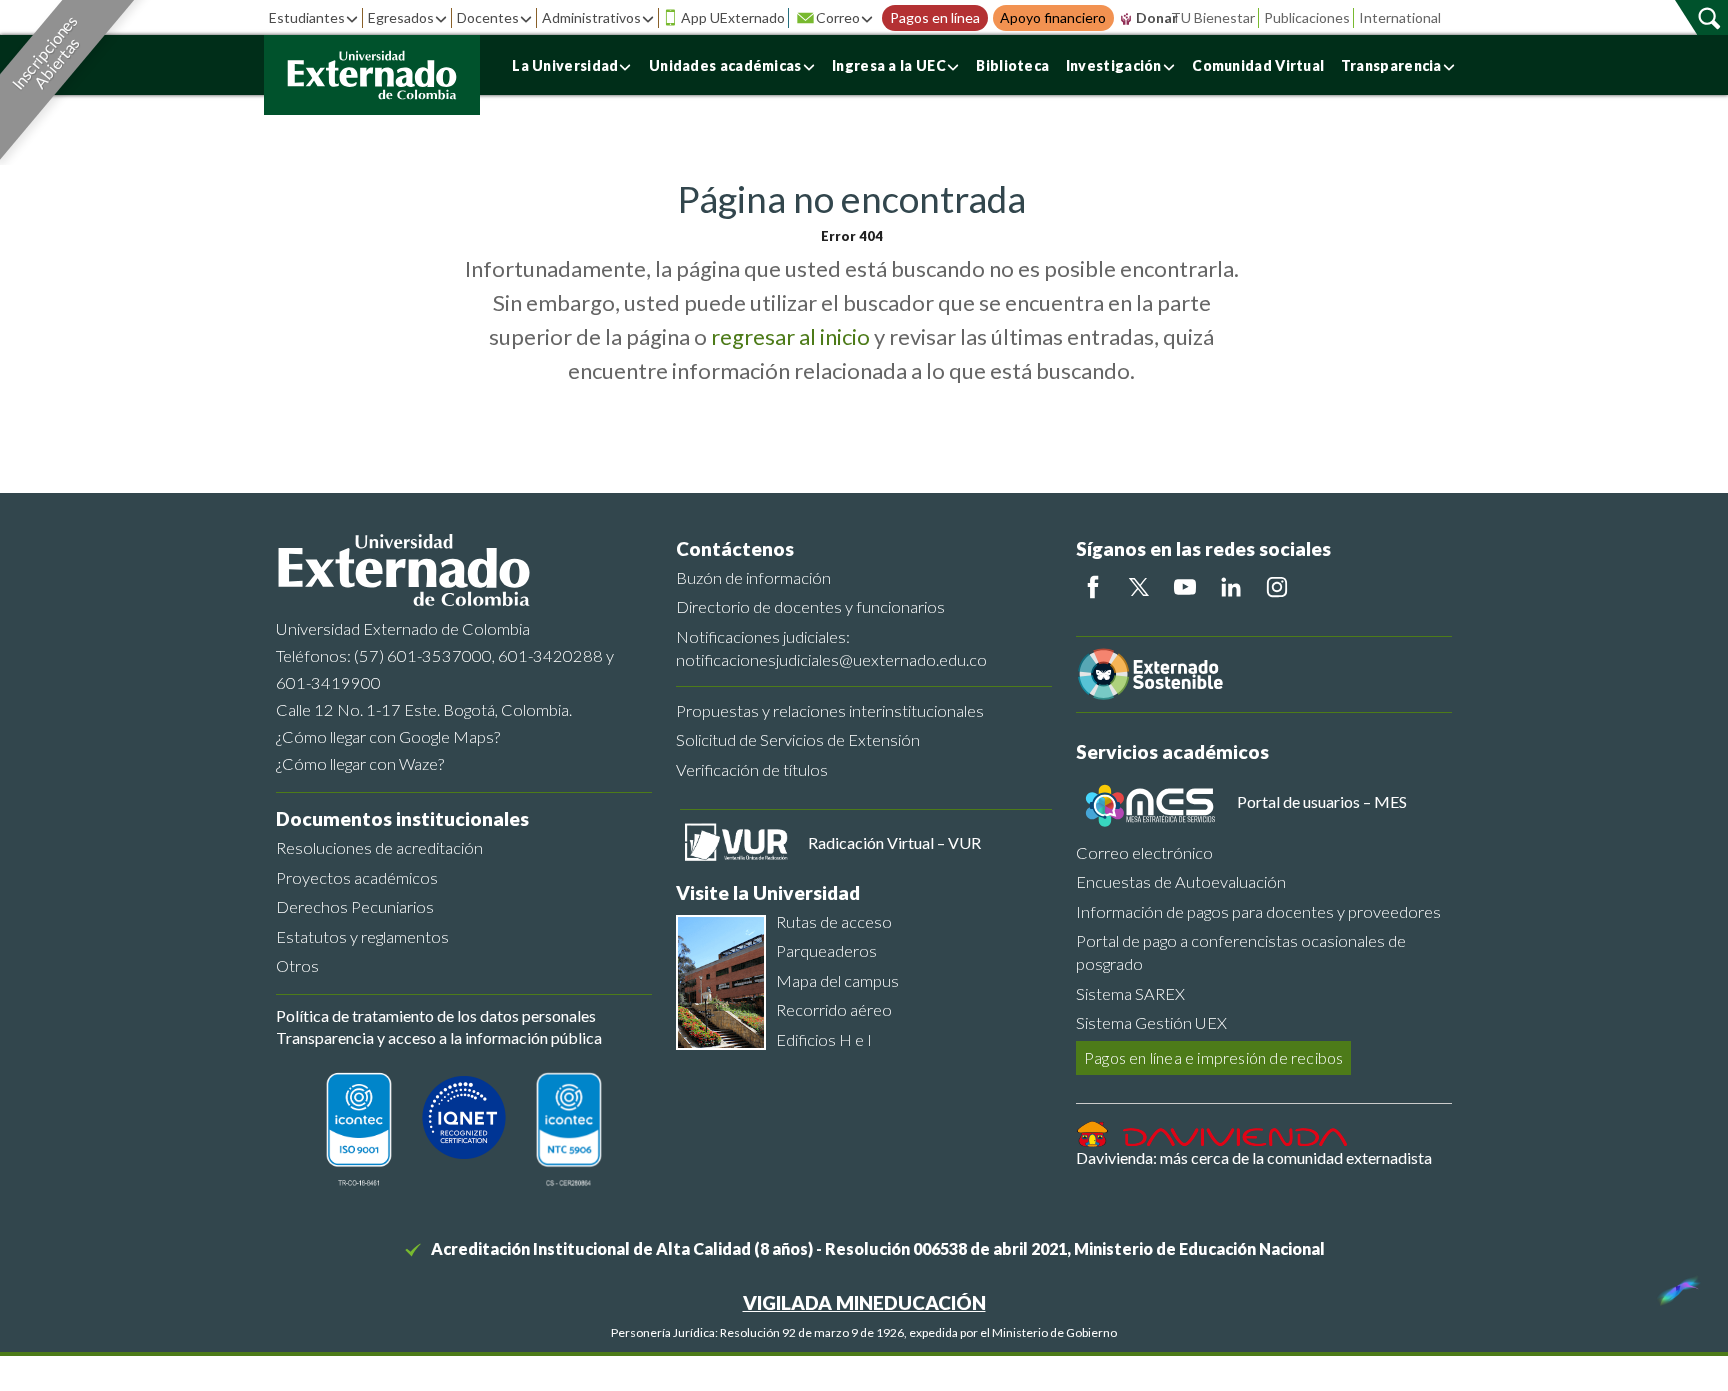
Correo (838, 17)
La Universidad (565, 65)
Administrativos (591, 17)
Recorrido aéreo (834, 1009)
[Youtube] (1185, 587)
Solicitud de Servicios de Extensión (798, 739)
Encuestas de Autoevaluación (1181, 881)
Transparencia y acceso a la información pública (439, 1037)
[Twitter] (1139, 587)
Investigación (1114, 65)
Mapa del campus (837, 980)
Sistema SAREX (1130, 993)
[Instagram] (1277, 587)
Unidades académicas (725, 65)
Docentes (488, 17)
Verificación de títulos (752, 769)
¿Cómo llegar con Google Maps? (388, 736)
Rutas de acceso (834, 921)
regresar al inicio (790, 336)
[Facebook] (1093, 587)
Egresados (401, 17)
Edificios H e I (824, 1039)
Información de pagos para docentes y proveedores (1258, 911)
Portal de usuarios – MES (1322, 801)
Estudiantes (307, 17)
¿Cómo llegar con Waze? (360, 763)
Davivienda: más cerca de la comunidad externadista (1254, 1157)
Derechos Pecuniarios (355, 906)
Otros (297, 965)
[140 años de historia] (1676, 1286)
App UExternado (733, 17)
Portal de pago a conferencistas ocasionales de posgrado (1241, 952)
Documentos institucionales (402, 818)
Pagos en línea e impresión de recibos (1213, 1057)
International (1400, 17)
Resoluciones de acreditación (379, 847)
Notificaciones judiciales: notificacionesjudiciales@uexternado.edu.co (831, 648)
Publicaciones (1307, 17)
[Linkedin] (1231, 587)
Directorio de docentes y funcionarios (810, 606)
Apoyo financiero (1053, 18)
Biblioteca (1012, 65)
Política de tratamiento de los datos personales (436, 1015)
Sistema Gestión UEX (1151, 1022)
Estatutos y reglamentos (362, 936)
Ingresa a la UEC (889, 65)
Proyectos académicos (357, 877)
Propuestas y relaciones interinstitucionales (830, 710)
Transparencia (1391, 65)
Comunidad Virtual (1258, 65)
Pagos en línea (935, 18)
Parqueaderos (826, 950)
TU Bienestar (1213, 17)
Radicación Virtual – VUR (894, 842)
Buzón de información (753, 577)
